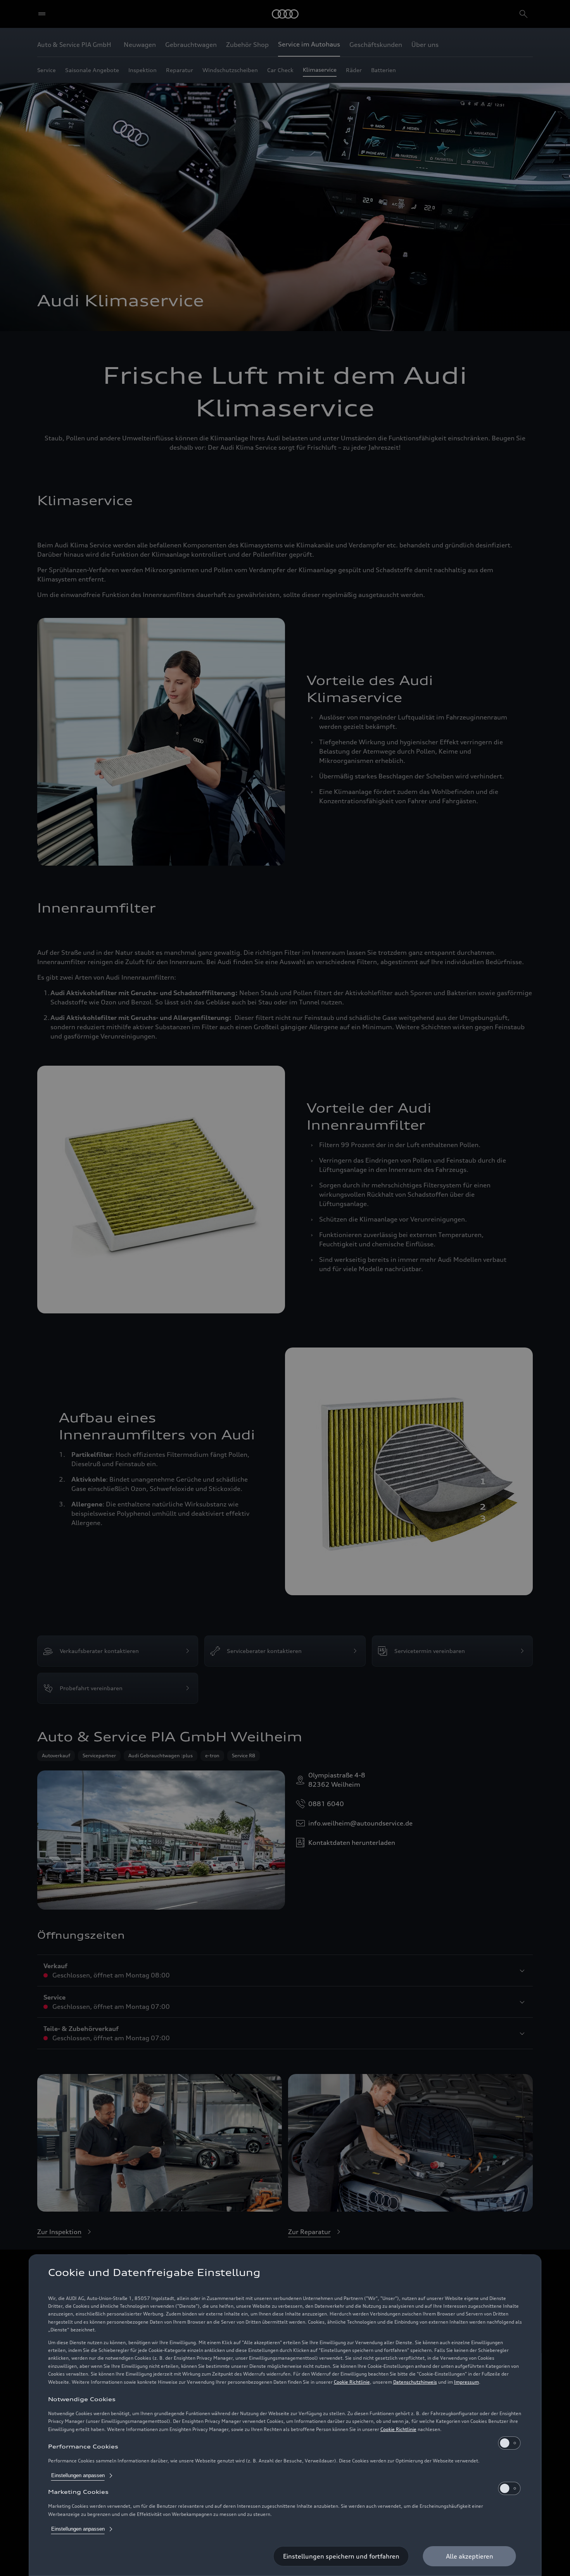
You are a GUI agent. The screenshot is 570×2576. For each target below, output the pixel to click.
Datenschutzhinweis (415, 2382)
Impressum (466, 2382)
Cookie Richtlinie (352, 2382)
